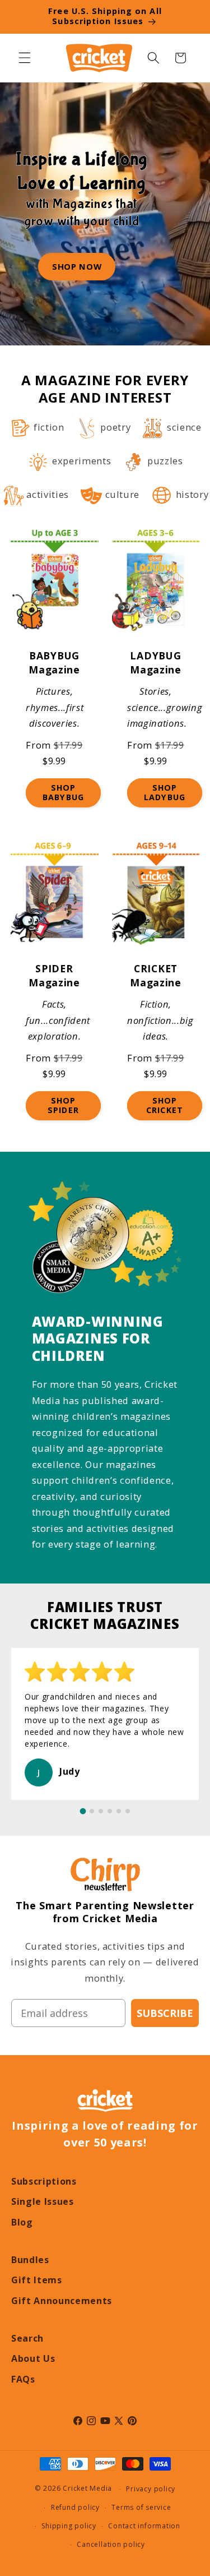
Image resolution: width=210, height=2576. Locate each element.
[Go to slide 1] (83, 1811)
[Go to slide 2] (92, 1811)
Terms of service (141, 2507)
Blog (22, 2222)
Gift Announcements (62, 2301)
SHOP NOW (77, 266)
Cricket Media (87, 2489)
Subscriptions (44, 2181)
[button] (25, 58)
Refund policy (75, 2507)
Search (27, 2338)
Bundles (30, 2260)
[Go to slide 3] (101, 1811)
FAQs (23, 2379)
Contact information (144, 2526)
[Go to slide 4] (110, 1811)
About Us (33, 2358)
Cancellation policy (111, 2544)
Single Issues (43, 2201)
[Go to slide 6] (128, 1811)
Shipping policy (69, 2526)
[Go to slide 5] (119, 1811)
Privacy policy (151, 2489)
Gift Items (37, 2280)
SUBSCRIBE (165, 2013)
